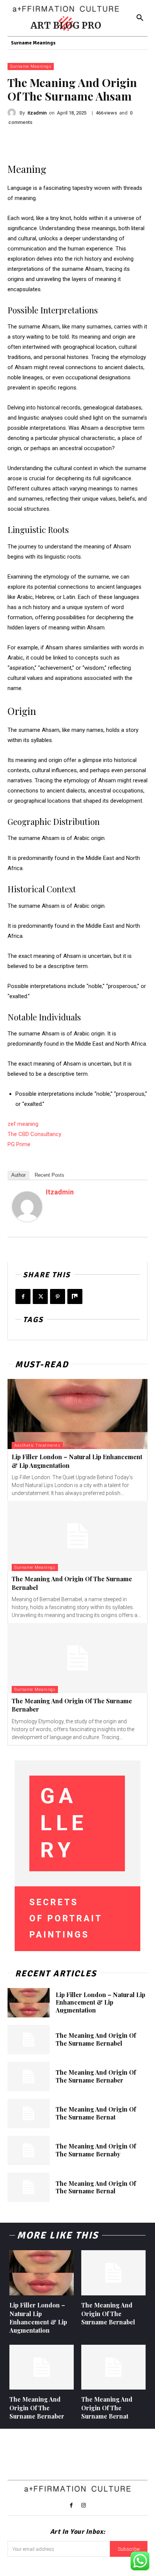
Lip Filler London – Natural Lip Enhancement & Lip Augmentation (100, 2003)
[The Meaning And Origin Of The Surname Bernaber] (77, 1658)
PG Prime (19, 1144)
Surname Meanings (31, 66)
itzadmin (37, 113)
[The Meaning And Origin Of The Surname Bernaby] (29, 2150)
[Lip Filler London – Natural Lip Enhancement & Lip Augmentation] (77, 1414)
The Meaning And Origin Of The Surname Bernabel (96, 2039)
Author (18, 1175)
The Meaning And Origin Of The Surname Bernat (96, 2113)
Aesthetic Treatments (37, 1445)
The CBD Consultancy (34, 1134)
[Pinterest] (58, 1296)
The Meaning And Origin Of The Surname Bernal (96, 2187)
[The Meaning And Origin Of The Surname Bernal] (29, 2187)
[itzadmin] (14, 113)
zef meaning (23, 1124)
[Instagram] (84, 2506)
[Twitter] (40, 1296)
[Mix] (75, 1296)
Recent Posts (49, 1175)
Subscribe (129, 2549)
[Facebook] (23, 1296)
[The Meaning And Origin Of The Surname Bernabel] (77, 1536)
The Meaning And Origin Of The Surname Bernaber (96, 2076)
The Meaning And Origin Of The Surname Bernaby (96, 2150)
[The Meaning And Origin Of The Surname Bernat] (29, 2113)
